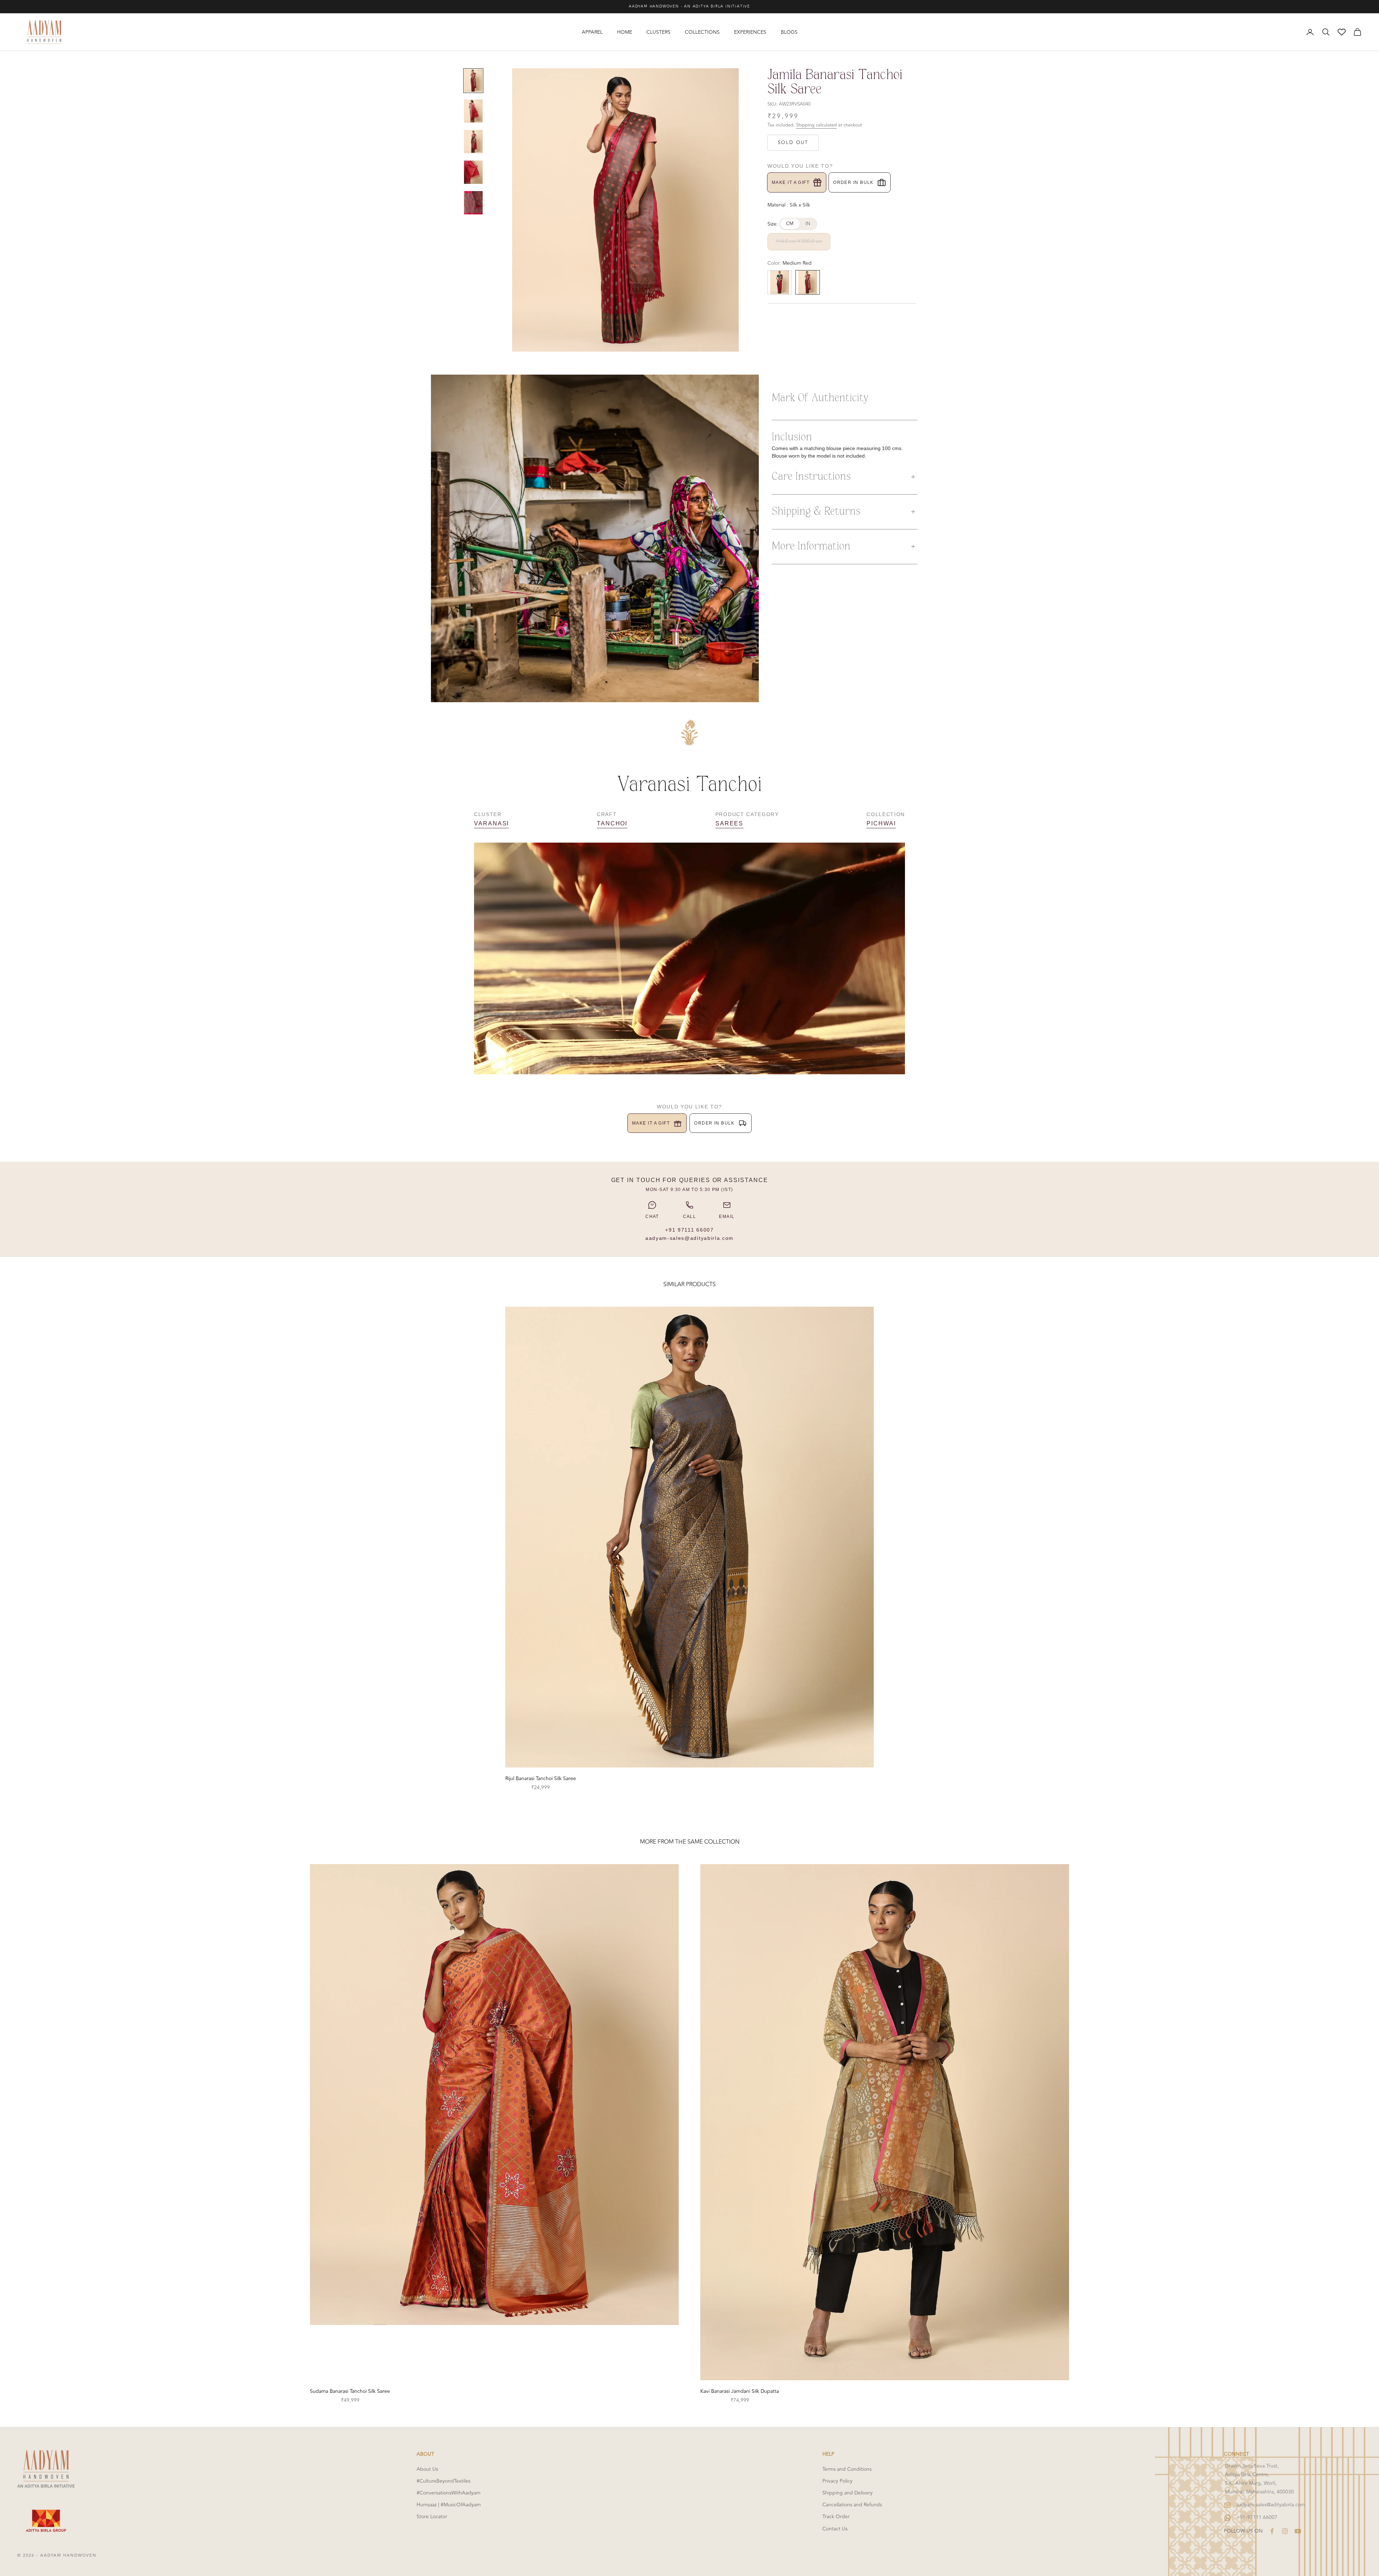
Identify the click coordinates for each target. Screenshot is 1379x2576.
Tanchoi (612, 823)
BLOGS (789, 32)
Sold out (793, 143)
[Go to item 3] (473, 142)
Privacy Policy (837, 2481)
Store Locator (432, 2517)
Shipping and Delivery (848, 2493)
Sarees (730, 823)
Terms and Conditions (847, 2469)
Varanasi (491, 823)
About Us (427, 2469)
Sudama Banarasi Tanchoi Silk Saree (350, 2391)
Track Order (836, 2517)
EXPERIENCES (750, 32)
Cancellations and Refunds (852, 2505)
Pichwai (881, 823)
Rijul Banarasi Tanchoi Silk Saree (541, 1778)
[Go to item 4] (473, 172)
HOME (625, 32)
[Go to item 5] (473, 203)
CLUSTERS (658, 32)
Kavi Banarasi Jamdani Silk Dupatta (740, 2391)
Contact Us (835, 2529)
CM (790, 224)
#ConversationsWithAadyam (449, 2493)
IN (808, 224)
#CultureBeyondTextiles (444, 2481)
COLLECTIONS (702, 32)
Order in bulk (853, 182)
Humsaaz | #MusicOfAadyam (449, 2505)
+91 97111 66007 (689, 1230)
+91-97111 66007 (1257, 2517)
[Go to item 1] (473, 81)
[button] (845, 477)
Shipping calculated (816, 125)
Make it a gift (791, 182)
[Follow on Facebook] (1272, 2531)
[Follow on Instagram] (1285, 2531)
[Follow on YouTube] (1298, 2531)
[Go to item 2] (473, 111)
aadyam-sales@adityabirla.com (689, 1238)
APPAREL (592, 32)
